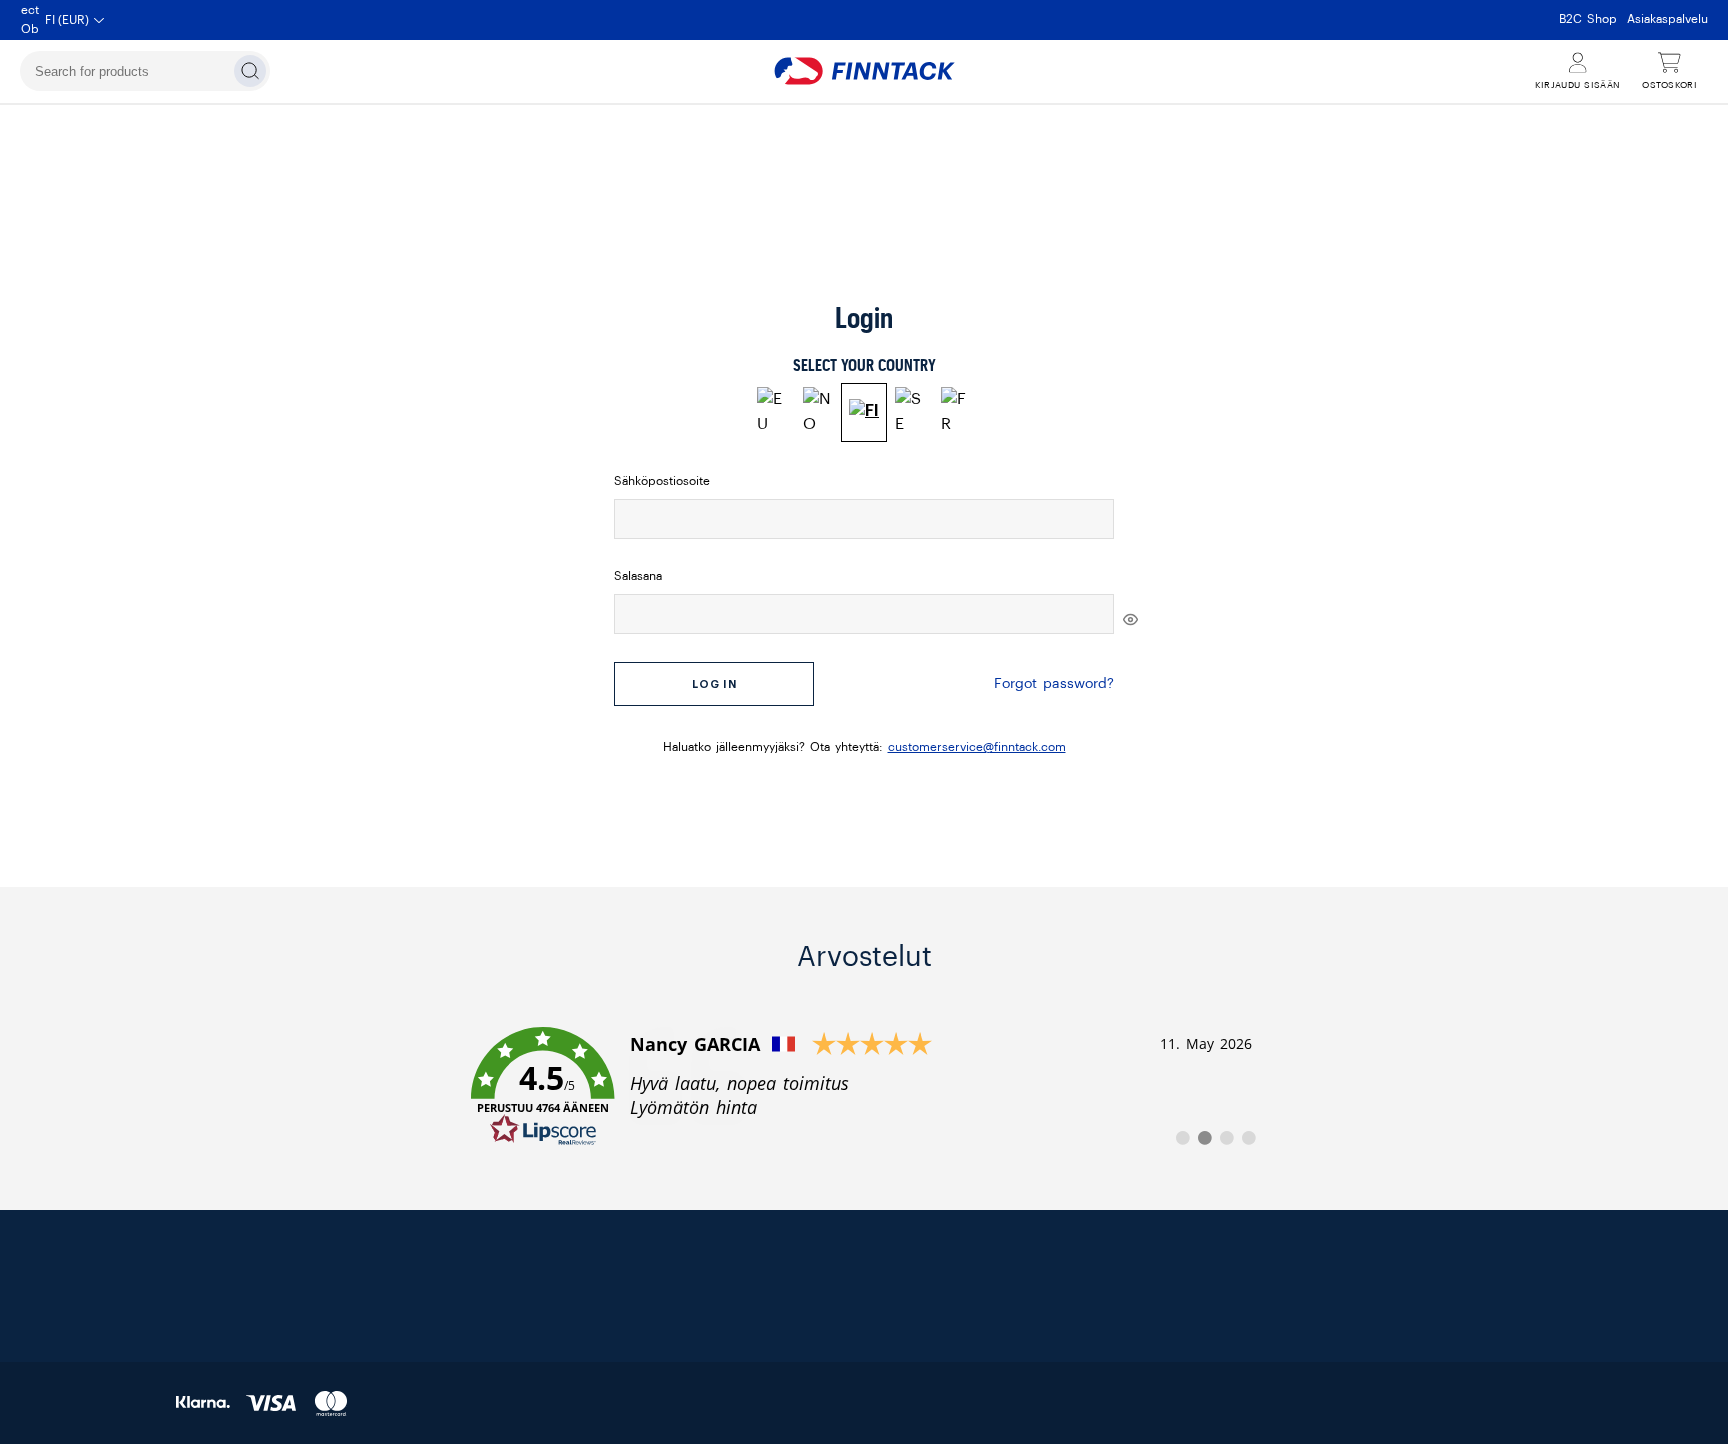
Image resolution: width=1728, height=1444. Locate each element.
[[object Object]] (1130, 619)
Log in (714, 684)
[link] (864, 1087)
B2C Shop (1588, 19)
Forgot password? (1054, 684)
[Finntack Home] (864, 71)
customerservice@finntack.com (977, 747)
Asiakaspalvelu (1667, 19)
